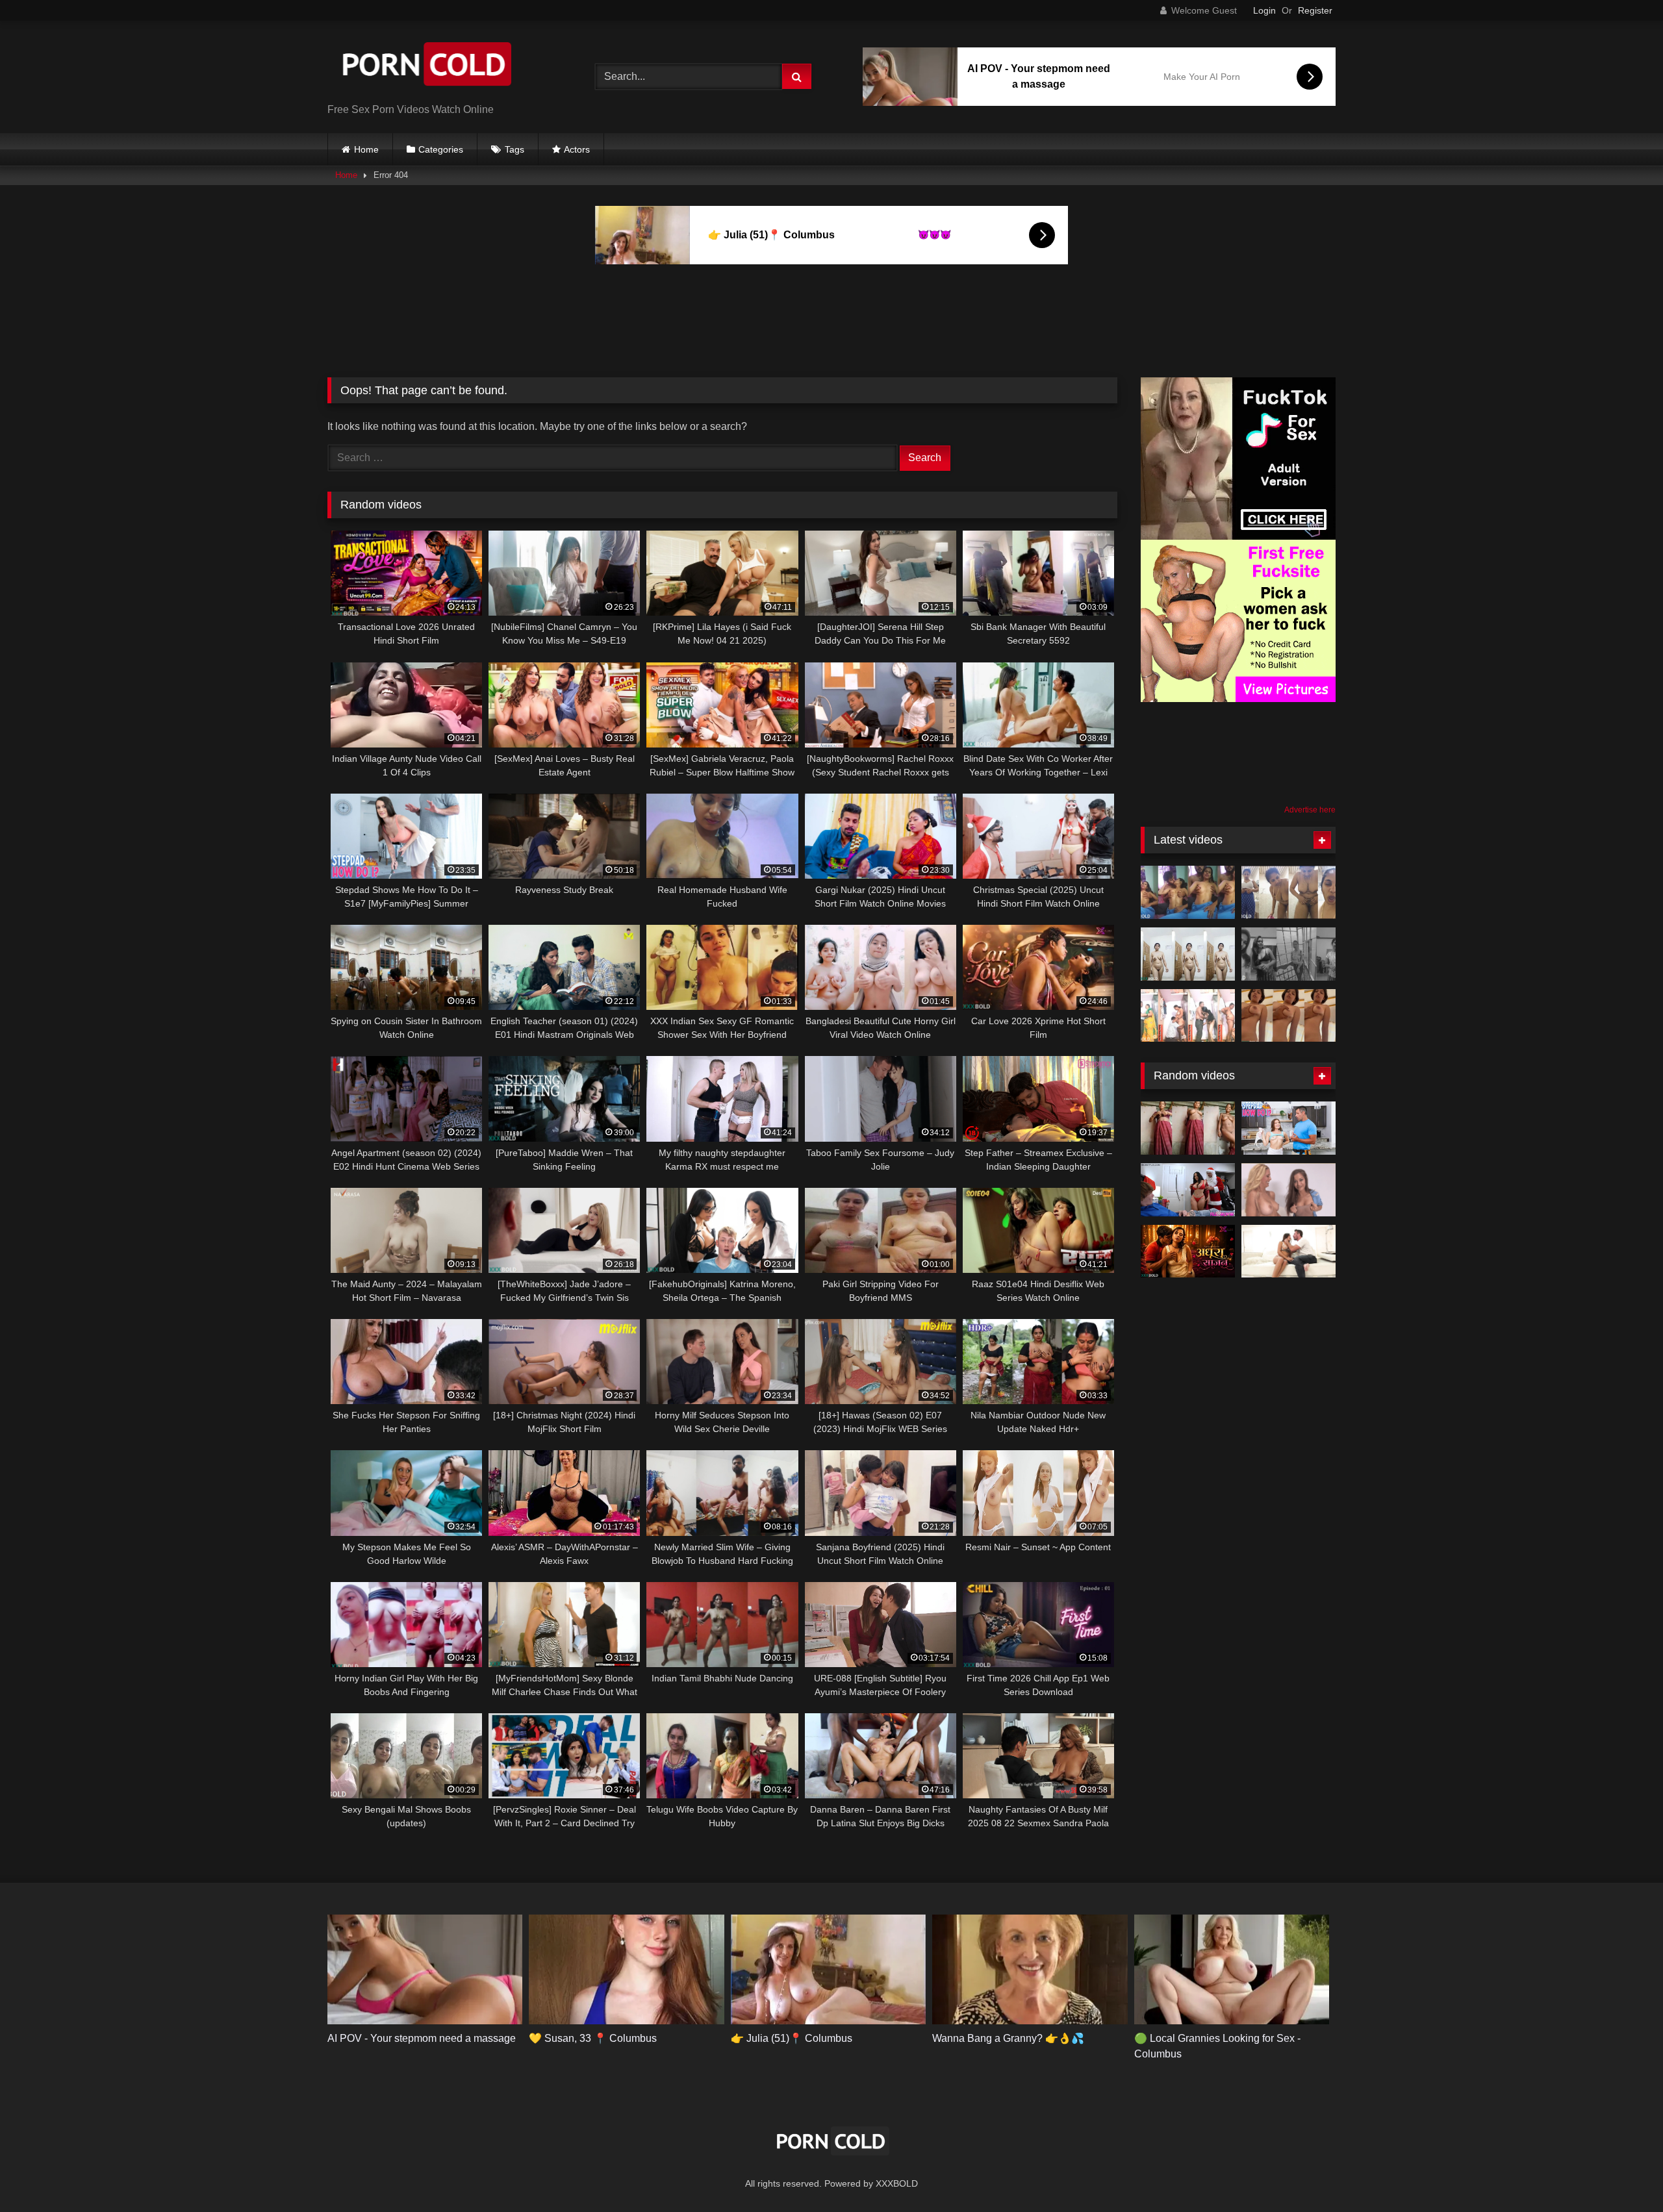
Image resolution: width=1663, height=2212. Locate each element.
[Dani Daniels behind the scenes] (1289, 1190)
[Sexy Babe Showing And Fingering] (1188, 954)
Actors (577, 149)
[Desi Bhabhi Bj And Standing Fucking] (1188, 1016)
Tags (514, 149)
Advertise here (1310, 810)
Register (1315, 10)
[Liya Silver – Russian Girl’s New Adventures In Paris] (1289, 1251)
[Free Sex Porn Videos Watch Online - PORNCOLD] (425, 67)
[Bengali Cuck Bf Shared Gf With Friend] (1188, 892)
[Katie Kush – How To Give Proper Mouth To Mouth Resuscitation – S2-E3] (1289, 1128)
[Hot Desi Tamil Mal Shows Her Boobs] (1289, 954)
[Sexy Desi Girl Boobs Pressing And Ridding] (1289, 1016)
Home (366, 149)
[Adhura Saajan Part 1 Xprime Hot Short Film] (1188, 1251)
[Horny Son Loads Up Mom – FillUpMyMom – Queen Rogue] (1188, 1190)
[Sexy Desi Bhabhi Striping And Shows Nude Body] (1289, 892)
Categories (441, 149)
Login (1264, 10)
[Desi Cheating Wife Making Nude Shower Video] (1188, 1128)
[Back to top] (1623, 2173)
